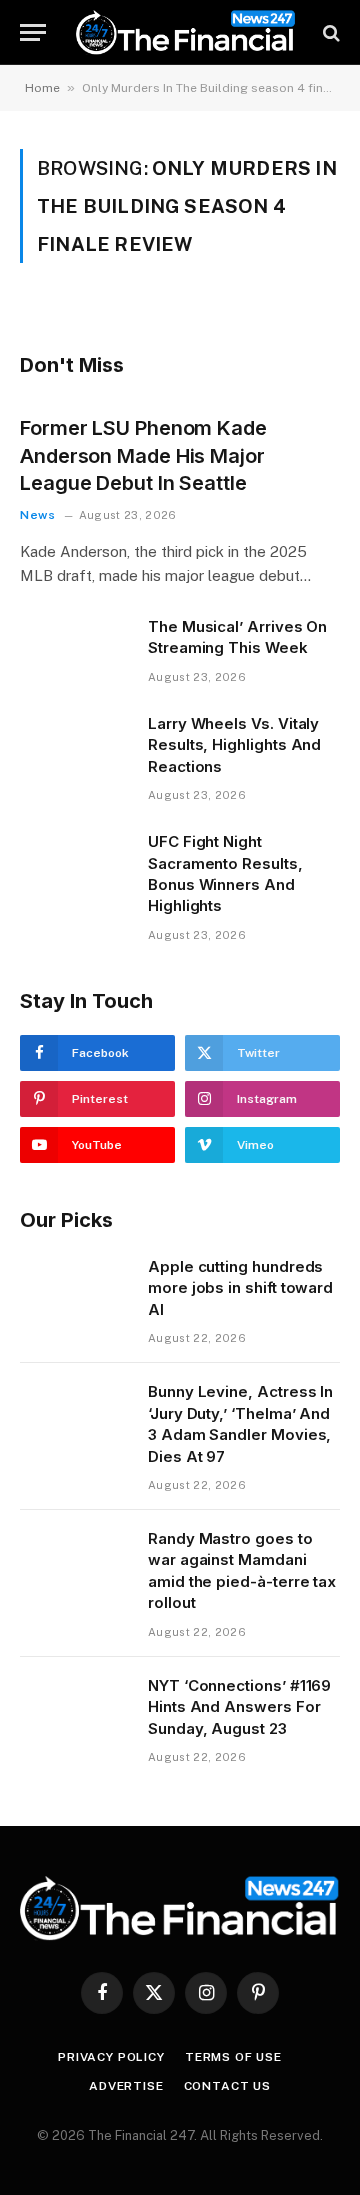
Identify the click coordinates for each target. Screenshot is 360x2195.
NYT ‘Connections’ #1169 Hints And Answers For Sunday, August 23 (239, 1707)
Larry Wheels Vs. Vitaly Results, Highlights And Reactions (234, 745)
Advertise (126, 2086)
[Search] (329, 32)
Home (42, 88)
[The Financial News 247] (186, 32)
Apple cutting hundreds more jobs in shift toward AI (240, 1288)
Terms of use (233, 2057)
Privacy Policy (111, 2057)
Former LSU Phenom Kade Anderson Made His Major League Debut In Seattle (143, 455)
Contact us (227, 2086)
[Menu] (33, 32)
